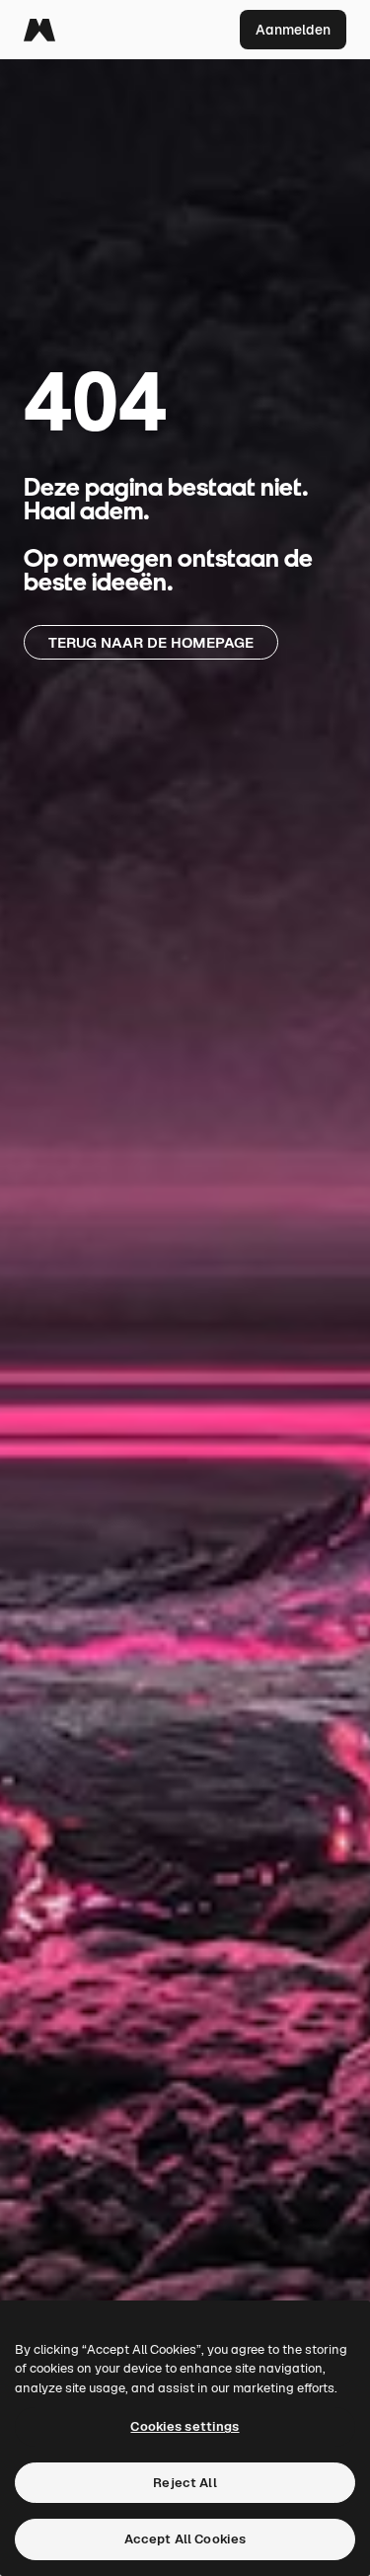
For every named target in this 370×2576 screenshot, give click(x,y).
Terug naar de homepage (151, 642)
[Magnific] (39, 30)
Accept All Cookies (185, 2539)
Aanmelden (293, 30)
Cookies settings (185, 2426)
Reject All (185, 2483)
